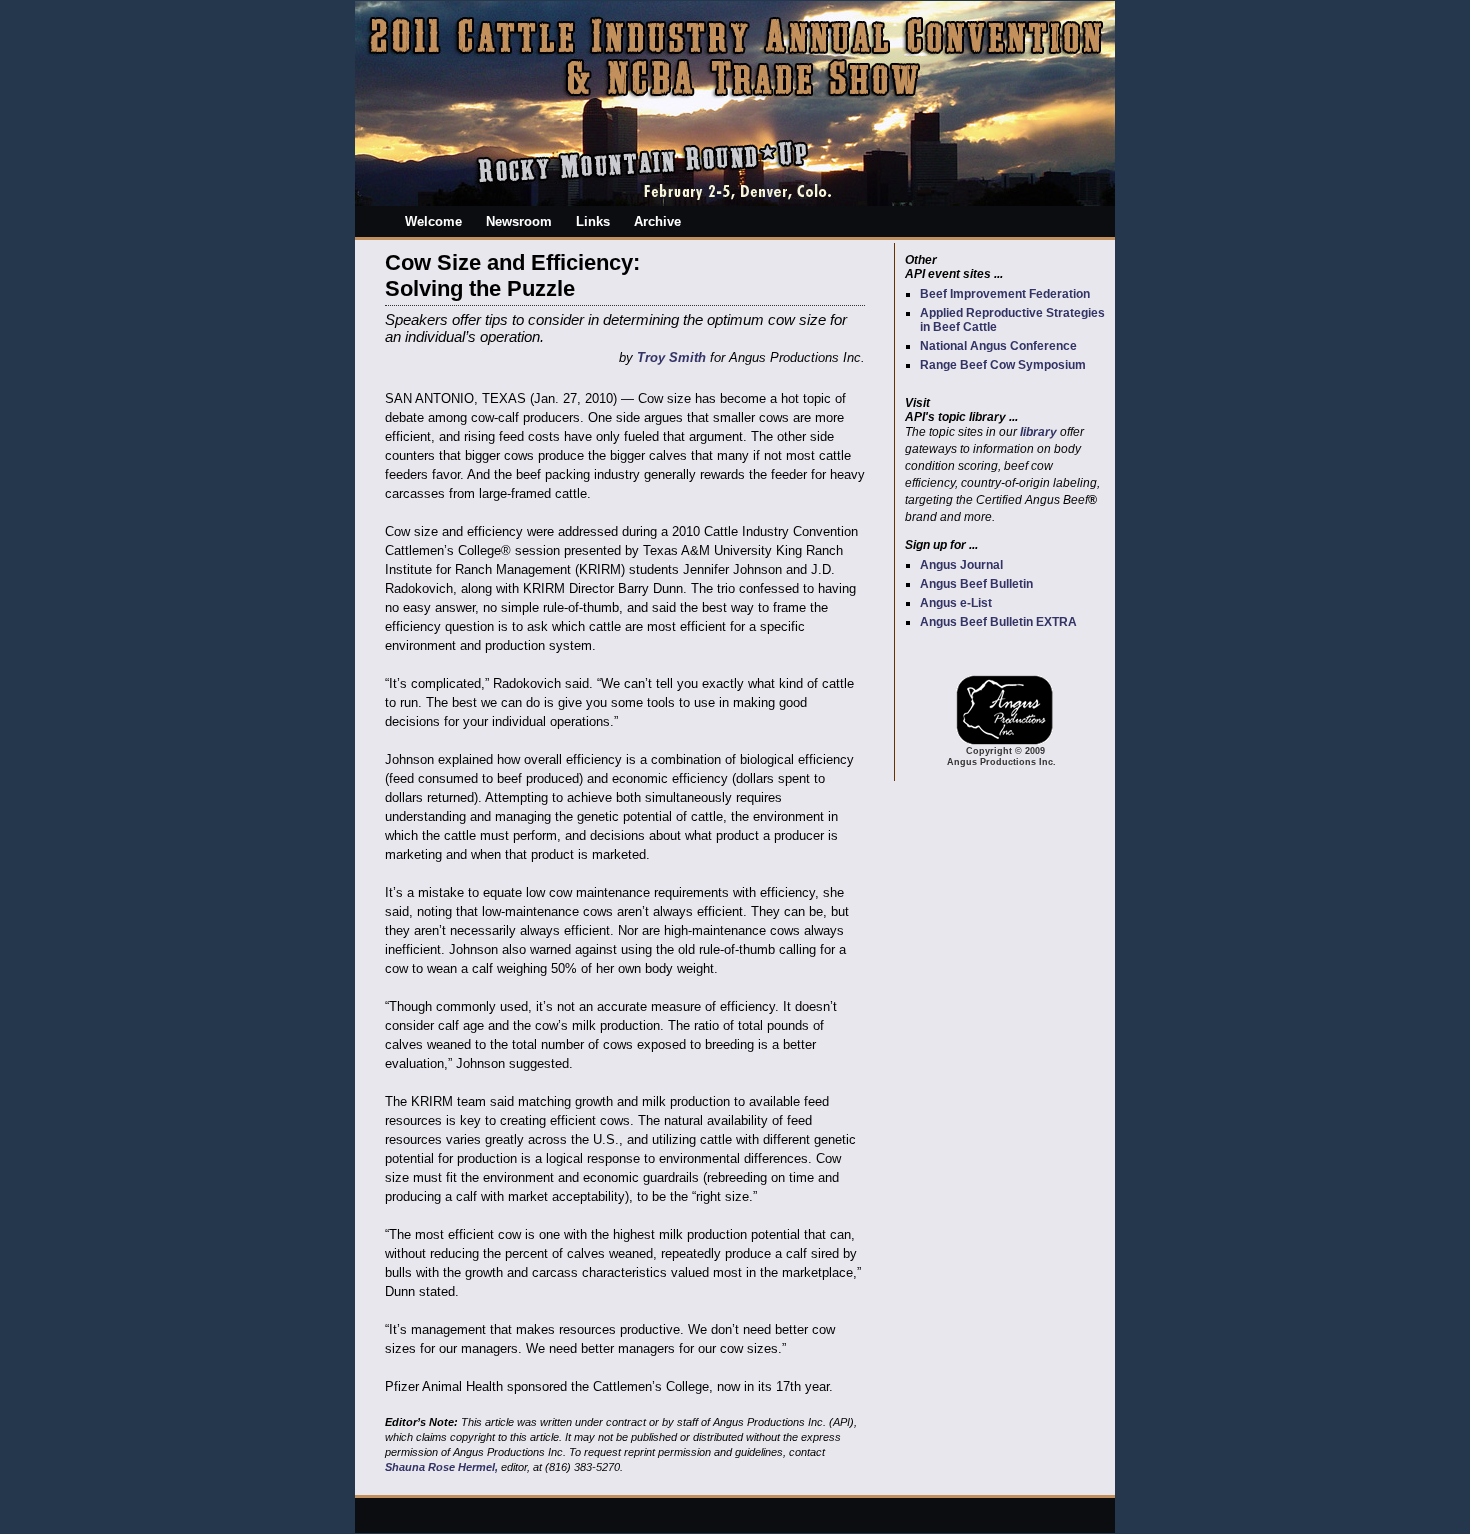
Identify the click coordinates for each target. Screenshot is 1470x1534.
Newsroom (519, 221)
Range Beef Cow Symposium (1003, 365)
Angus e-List (956, 603)
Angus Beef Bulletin (976, 584)
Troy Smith (671, 357)
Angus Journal (961, 565)
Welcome (433, 221)
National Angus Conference (998, 346)
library (1038, 432)
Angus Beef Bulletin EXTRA (998, 622)
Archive (657, 221)
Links (593, 221)
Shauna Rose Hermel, (441, 1467)
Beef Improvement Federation (1005, 294)
